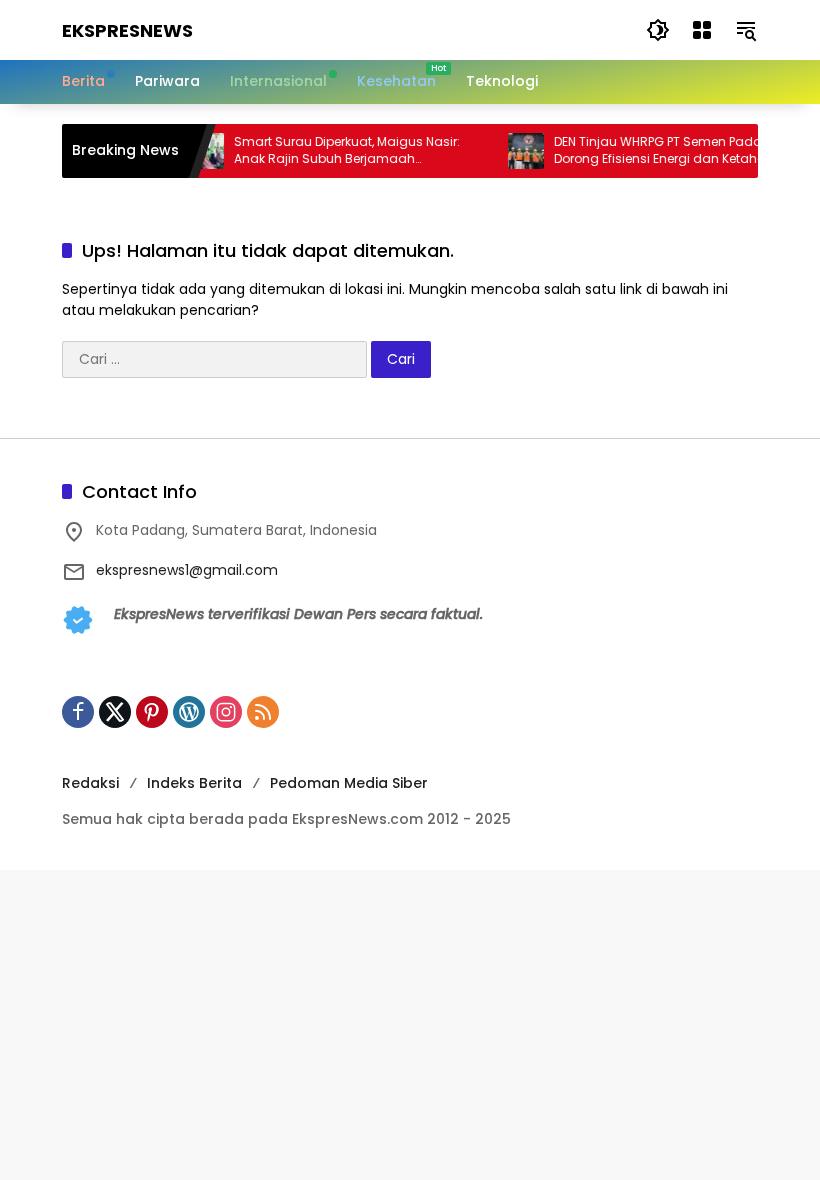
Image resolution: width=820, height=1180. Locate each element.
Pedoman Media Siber (349, 783)
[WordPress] (189, 712)
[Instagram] (226, 712)
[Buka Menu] (702, 30)
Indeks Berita (194, 783)
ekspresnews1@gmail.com (187, 570)
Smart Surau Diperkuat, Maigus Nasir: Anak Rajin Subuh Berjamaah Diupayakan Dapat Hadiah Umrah (336, 151)
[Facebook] (78, 712)
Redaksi (90, 783)
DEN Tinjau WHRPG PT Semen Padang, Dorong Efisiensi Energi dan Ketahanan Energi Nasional (661, 151)
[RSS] (263, 712)
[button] (658, 30)
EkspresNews (127, 30)
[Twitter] (115, 712)
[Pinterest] (152, 712)
